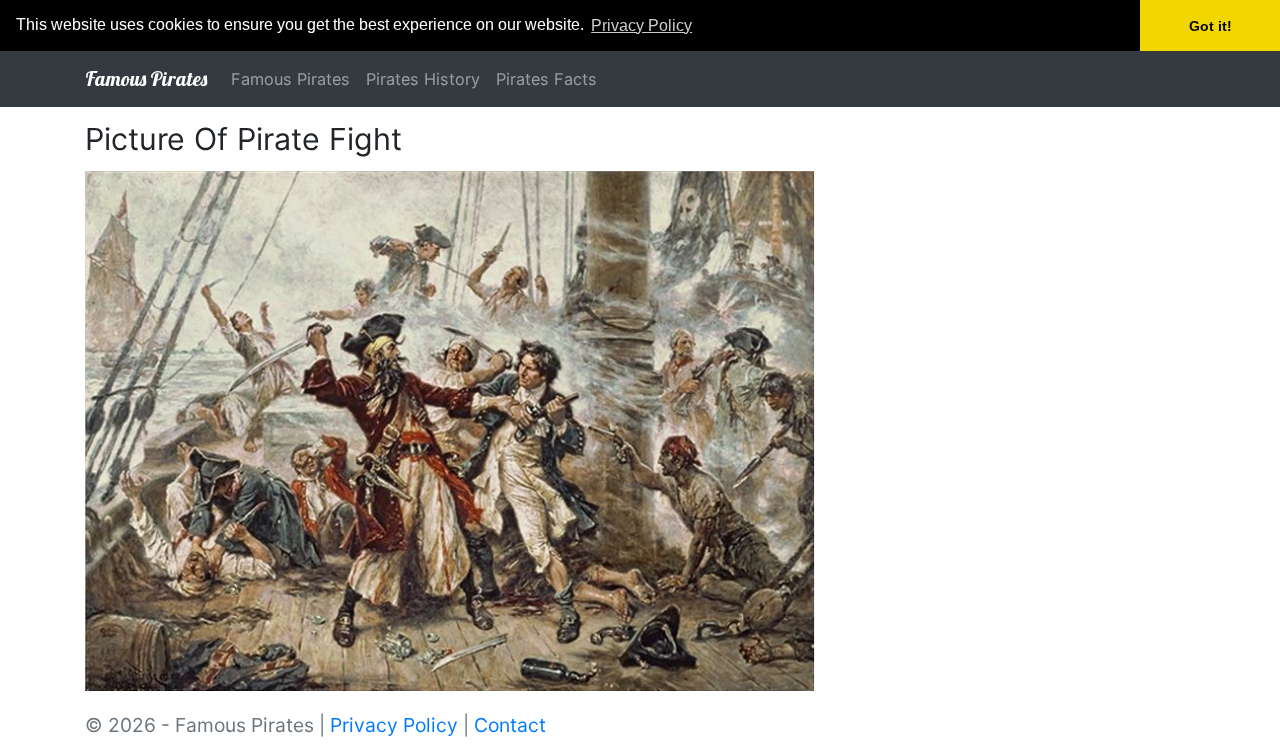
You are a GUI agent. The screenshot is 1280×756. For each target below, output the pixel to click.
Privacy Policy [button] (641, 25)
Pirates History (423, 79)
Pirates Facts (546, 79)
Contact (510, 725)
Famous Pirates (146, 78)
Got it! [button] (1210, 26)
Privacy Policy (394, 725)
